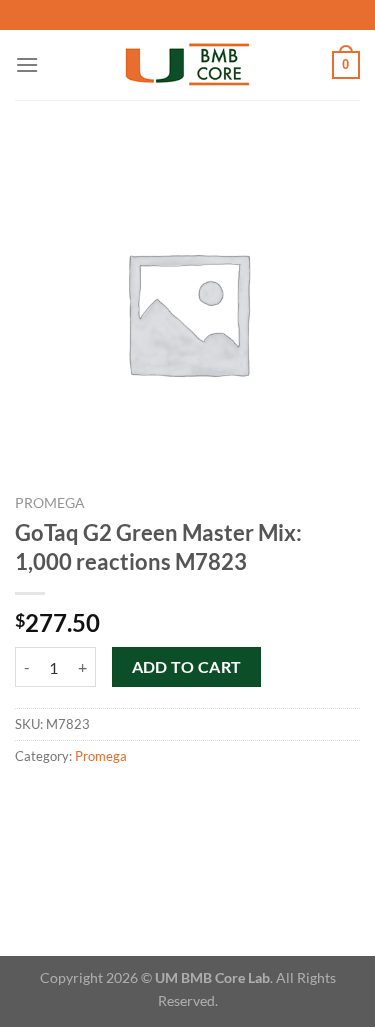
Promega (50, 503)
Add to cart (187, 667)
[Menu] (27, 64)
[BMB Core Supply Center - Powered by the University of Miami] (187, 65)
